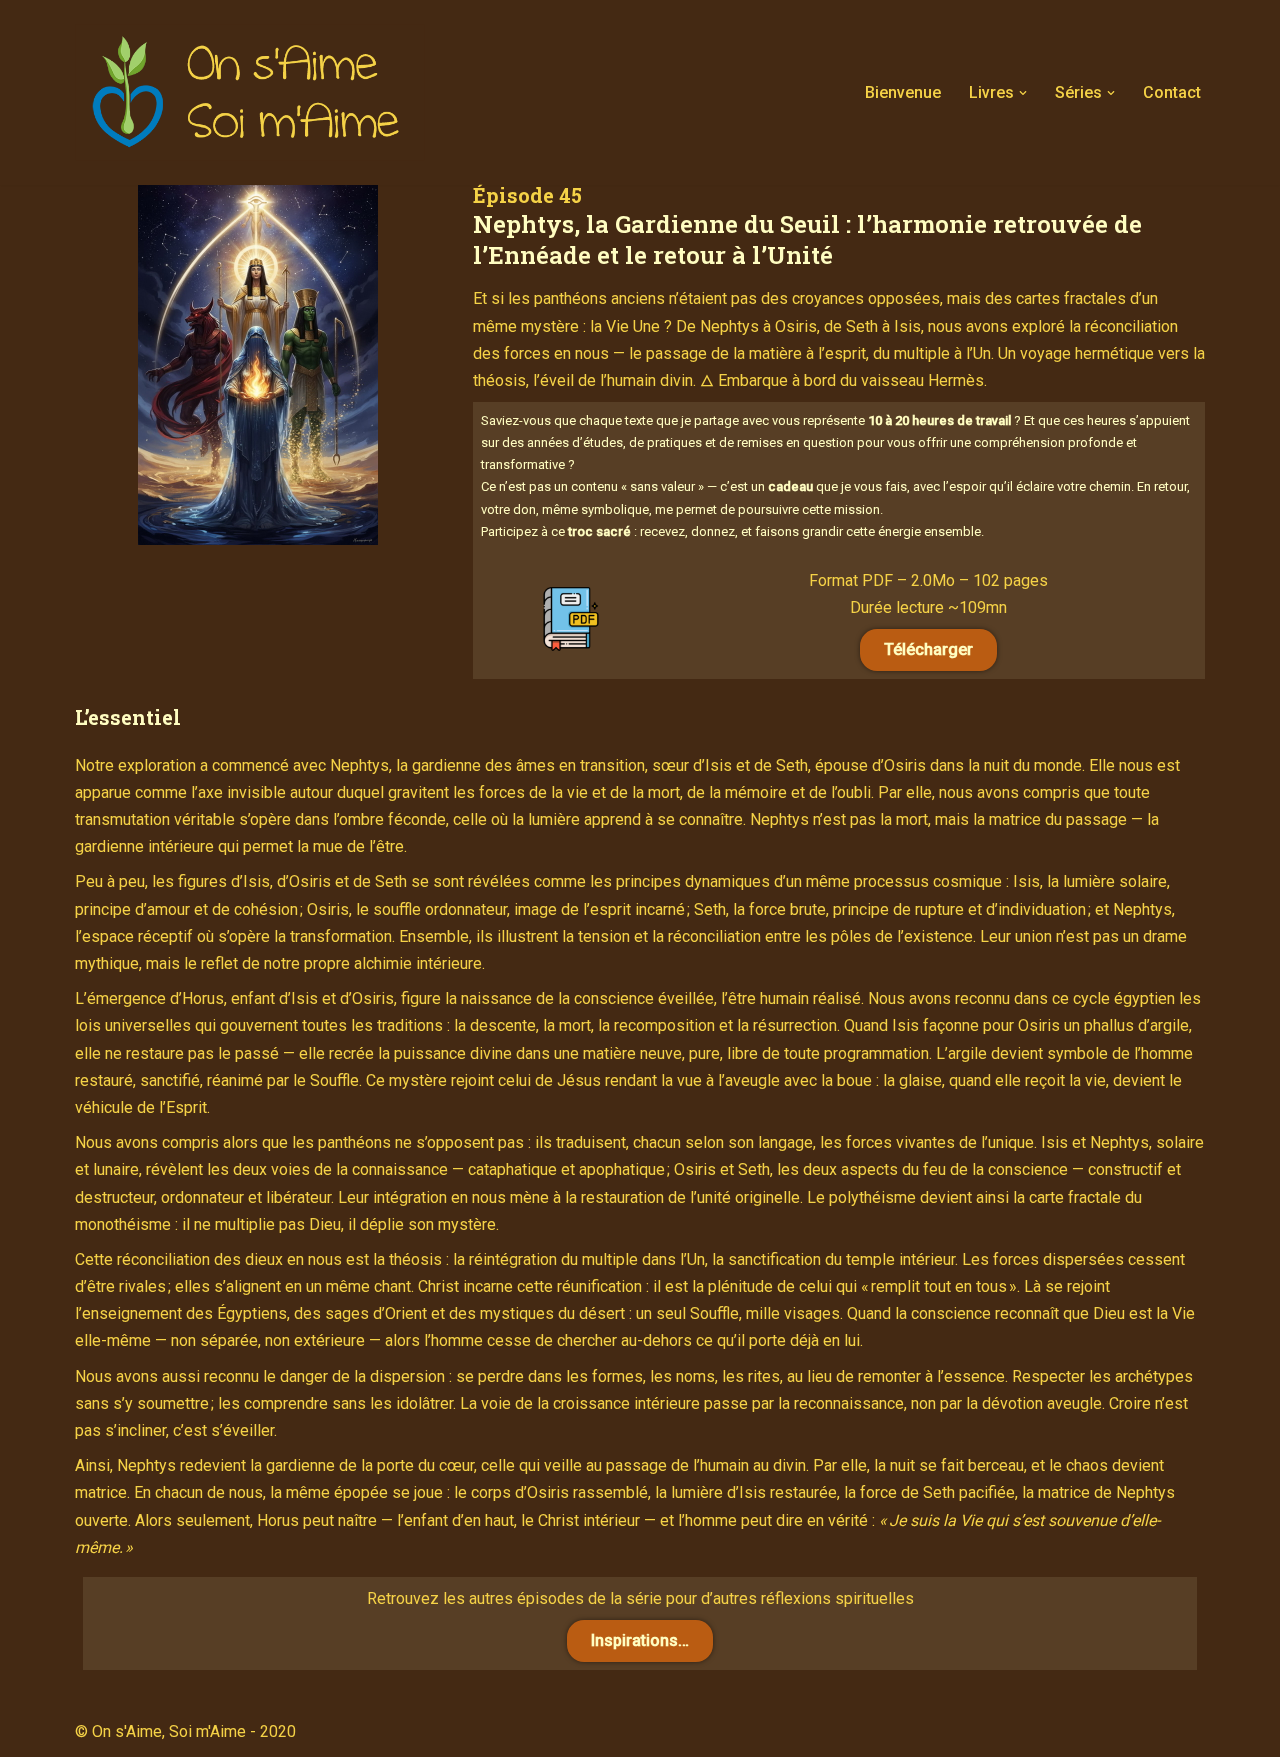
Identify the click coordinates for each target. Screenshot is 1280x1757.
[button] (1023, 93)
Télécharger (928, 649)
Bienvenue (903, 92)
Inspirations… (640, 1640)
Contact (1172, 92)
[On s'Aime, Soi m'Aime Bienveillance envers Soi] (250, 92)
